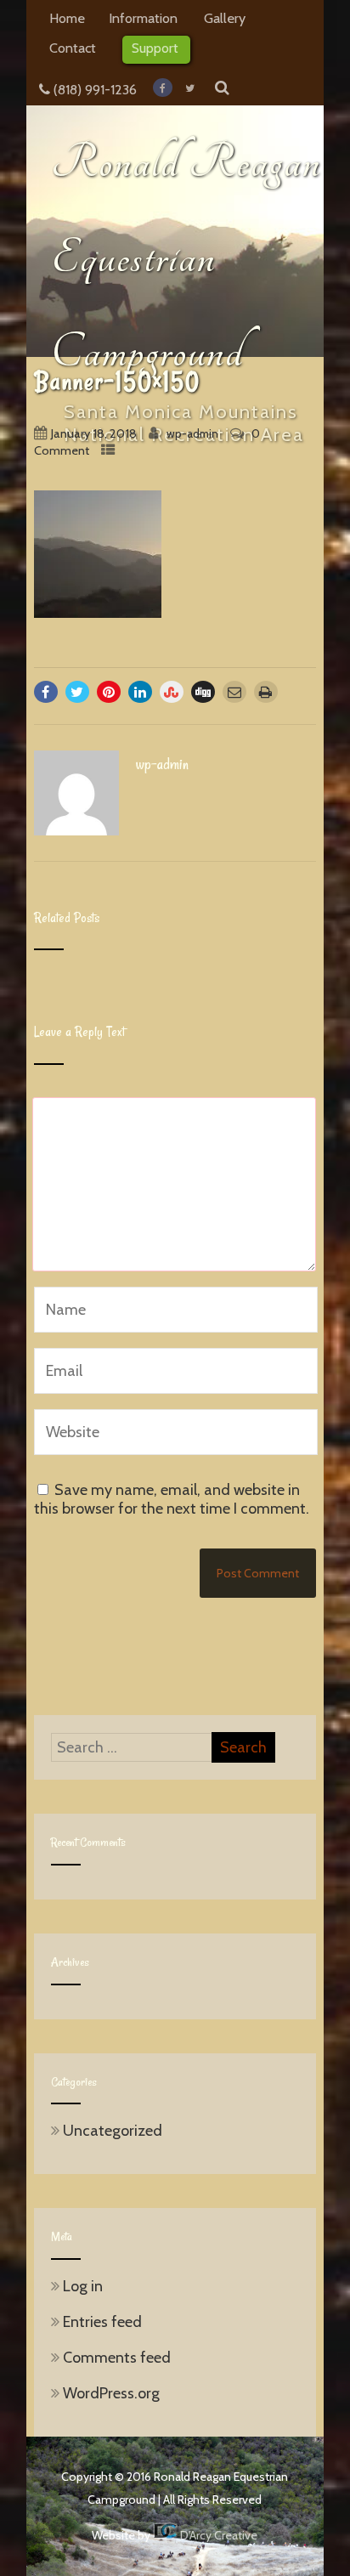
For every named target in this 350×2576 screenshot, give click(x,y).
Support (155, 48)
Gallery (225, 18)
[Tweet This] (77, 692)
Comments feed (117, 2358)
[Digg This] (203, 692)
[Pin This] (109, 692)
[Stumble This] (172, 692)
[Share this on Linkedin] (140, 692)
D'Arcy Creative (217, 2535)
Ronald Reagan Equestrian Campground (186, 258)
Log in (83, 2286)
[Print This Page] (266, 692)
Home (67, 18)
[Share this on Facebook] (46, 692)
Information (143, 18)
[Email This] (234, 692)
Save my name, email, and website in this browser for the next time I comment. (172, 1499)
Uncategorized (113, 2131)
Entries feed (102, 2322)
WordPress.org (111, 2393)
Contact (73, 48)
